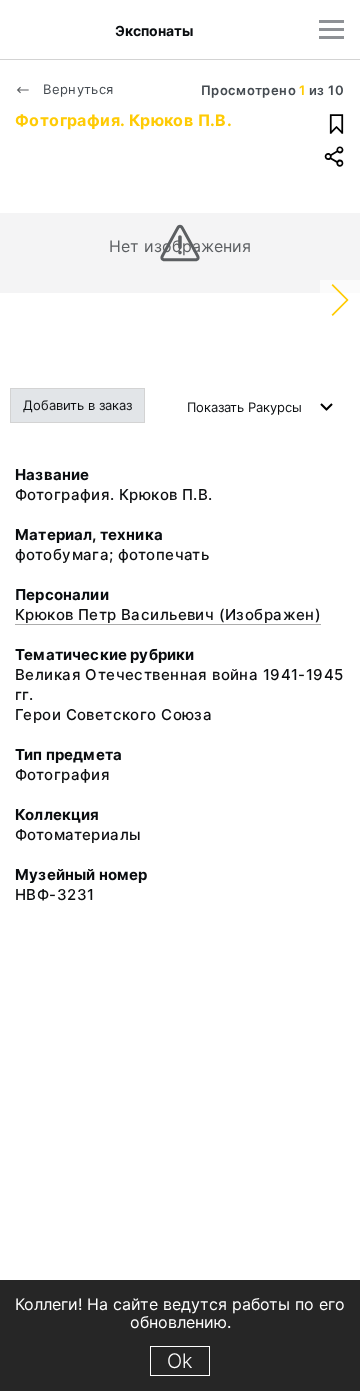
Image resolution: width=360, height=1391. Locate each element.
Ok (180, 1361)
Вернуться (76, 89)
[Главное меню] (331, 29)
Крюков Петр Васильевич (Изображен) (168, 614)
